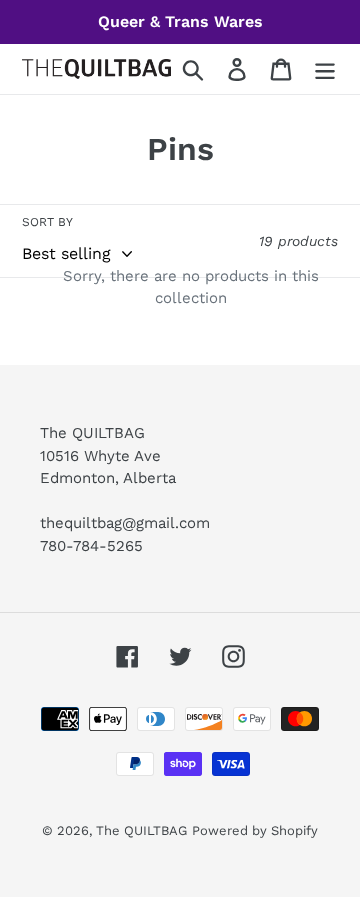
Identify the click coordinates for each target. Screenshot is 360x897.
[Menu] (325, 69)
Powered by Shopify (255, 830)
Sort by (47, 222)
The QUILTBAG (141, 830)
